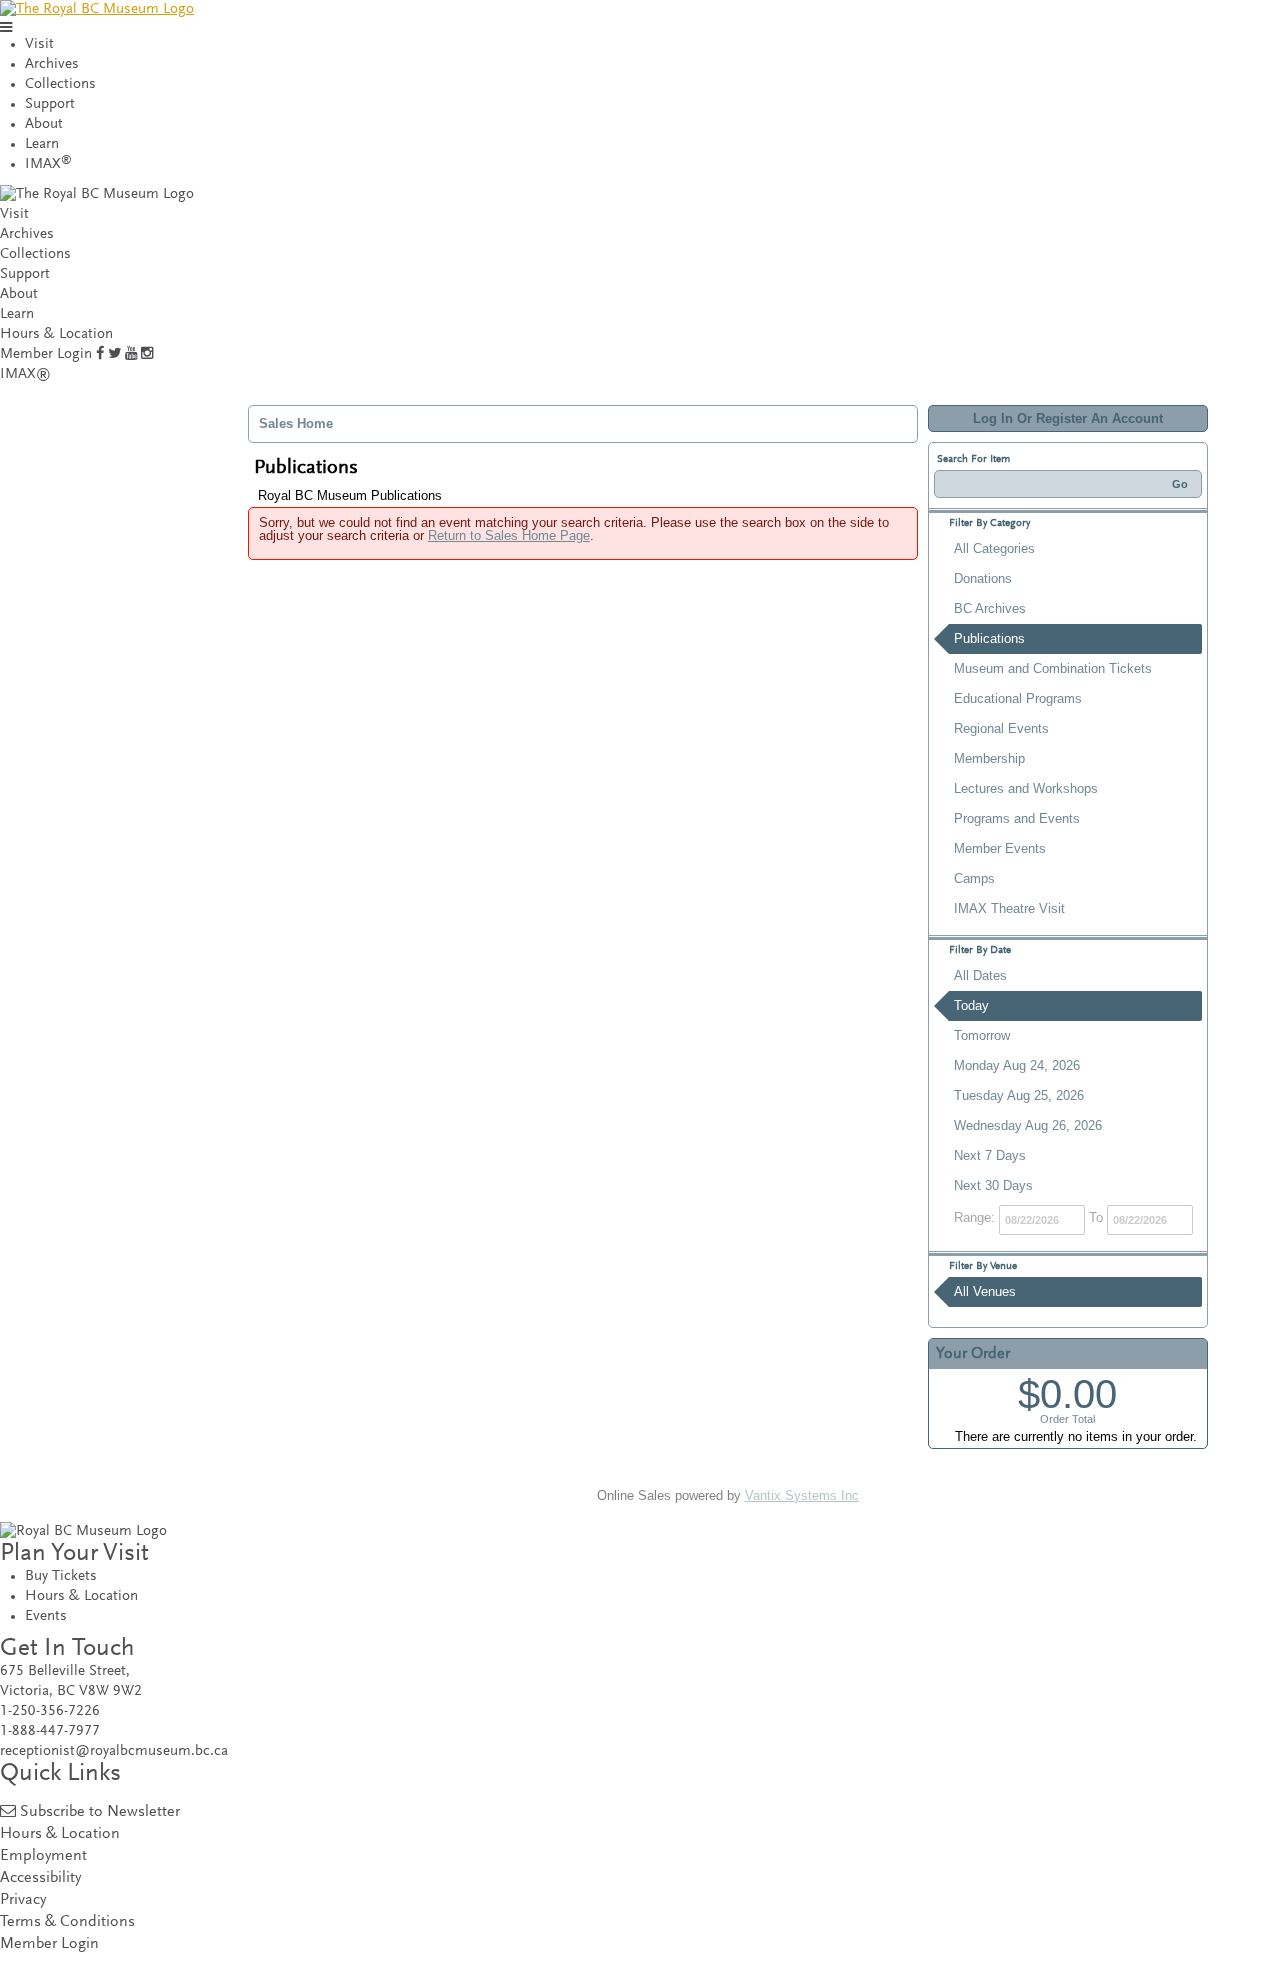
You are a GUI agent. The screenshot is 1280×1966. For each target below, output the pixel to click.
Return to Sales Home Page (509, 535)
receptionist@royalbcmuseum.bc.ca (114, 1751)
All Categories (994, 548)
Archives (52, 64)
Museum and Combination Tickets (1053, 668)
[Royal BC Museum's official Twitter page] (114, 354)
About (44, 124)
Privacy (23, 1900)
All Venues (985, 1291)
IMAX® (25, 374)
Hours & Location (56, 334)
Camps (974, 878)
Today (971, 1005)
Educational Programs (1018, 698)
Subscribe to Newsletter (100, 1812)
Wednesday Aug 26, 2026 (1028, 1125)
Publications (989, 638)
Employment (43, 1856)
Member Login (46, 354)
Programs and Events (1017, 818)
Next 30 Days (993, 1185)
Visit (39, 44)
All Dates (980, 975)
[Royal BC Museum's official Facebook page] (100, 354)
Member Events (1000, 848)
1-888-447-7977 (50, 1731)
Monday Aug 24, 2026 (1017, 1065)
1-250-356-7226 (50, 1711)
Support (50, 104)
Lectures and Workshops (1026, 788)
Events (46, 1616)
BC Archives (990, 608)
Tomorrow (982, 1035)
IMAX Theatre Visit (1009, 908)
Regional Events (1001, 728)
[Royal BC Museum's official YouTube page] (131, 354)
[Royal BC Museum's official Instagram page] (147, 354)
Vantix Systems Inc (802, 1495)
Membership (989, 758)
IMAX (48, 164)
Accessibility (40, 1878)
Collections (60, 84)
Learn (42, 144)
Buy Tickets (61, 1576)
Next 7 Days (990, 1155)
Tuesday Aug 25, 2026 (1019, 1095)
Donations (983, 578)
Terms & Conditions (67, 1922)
